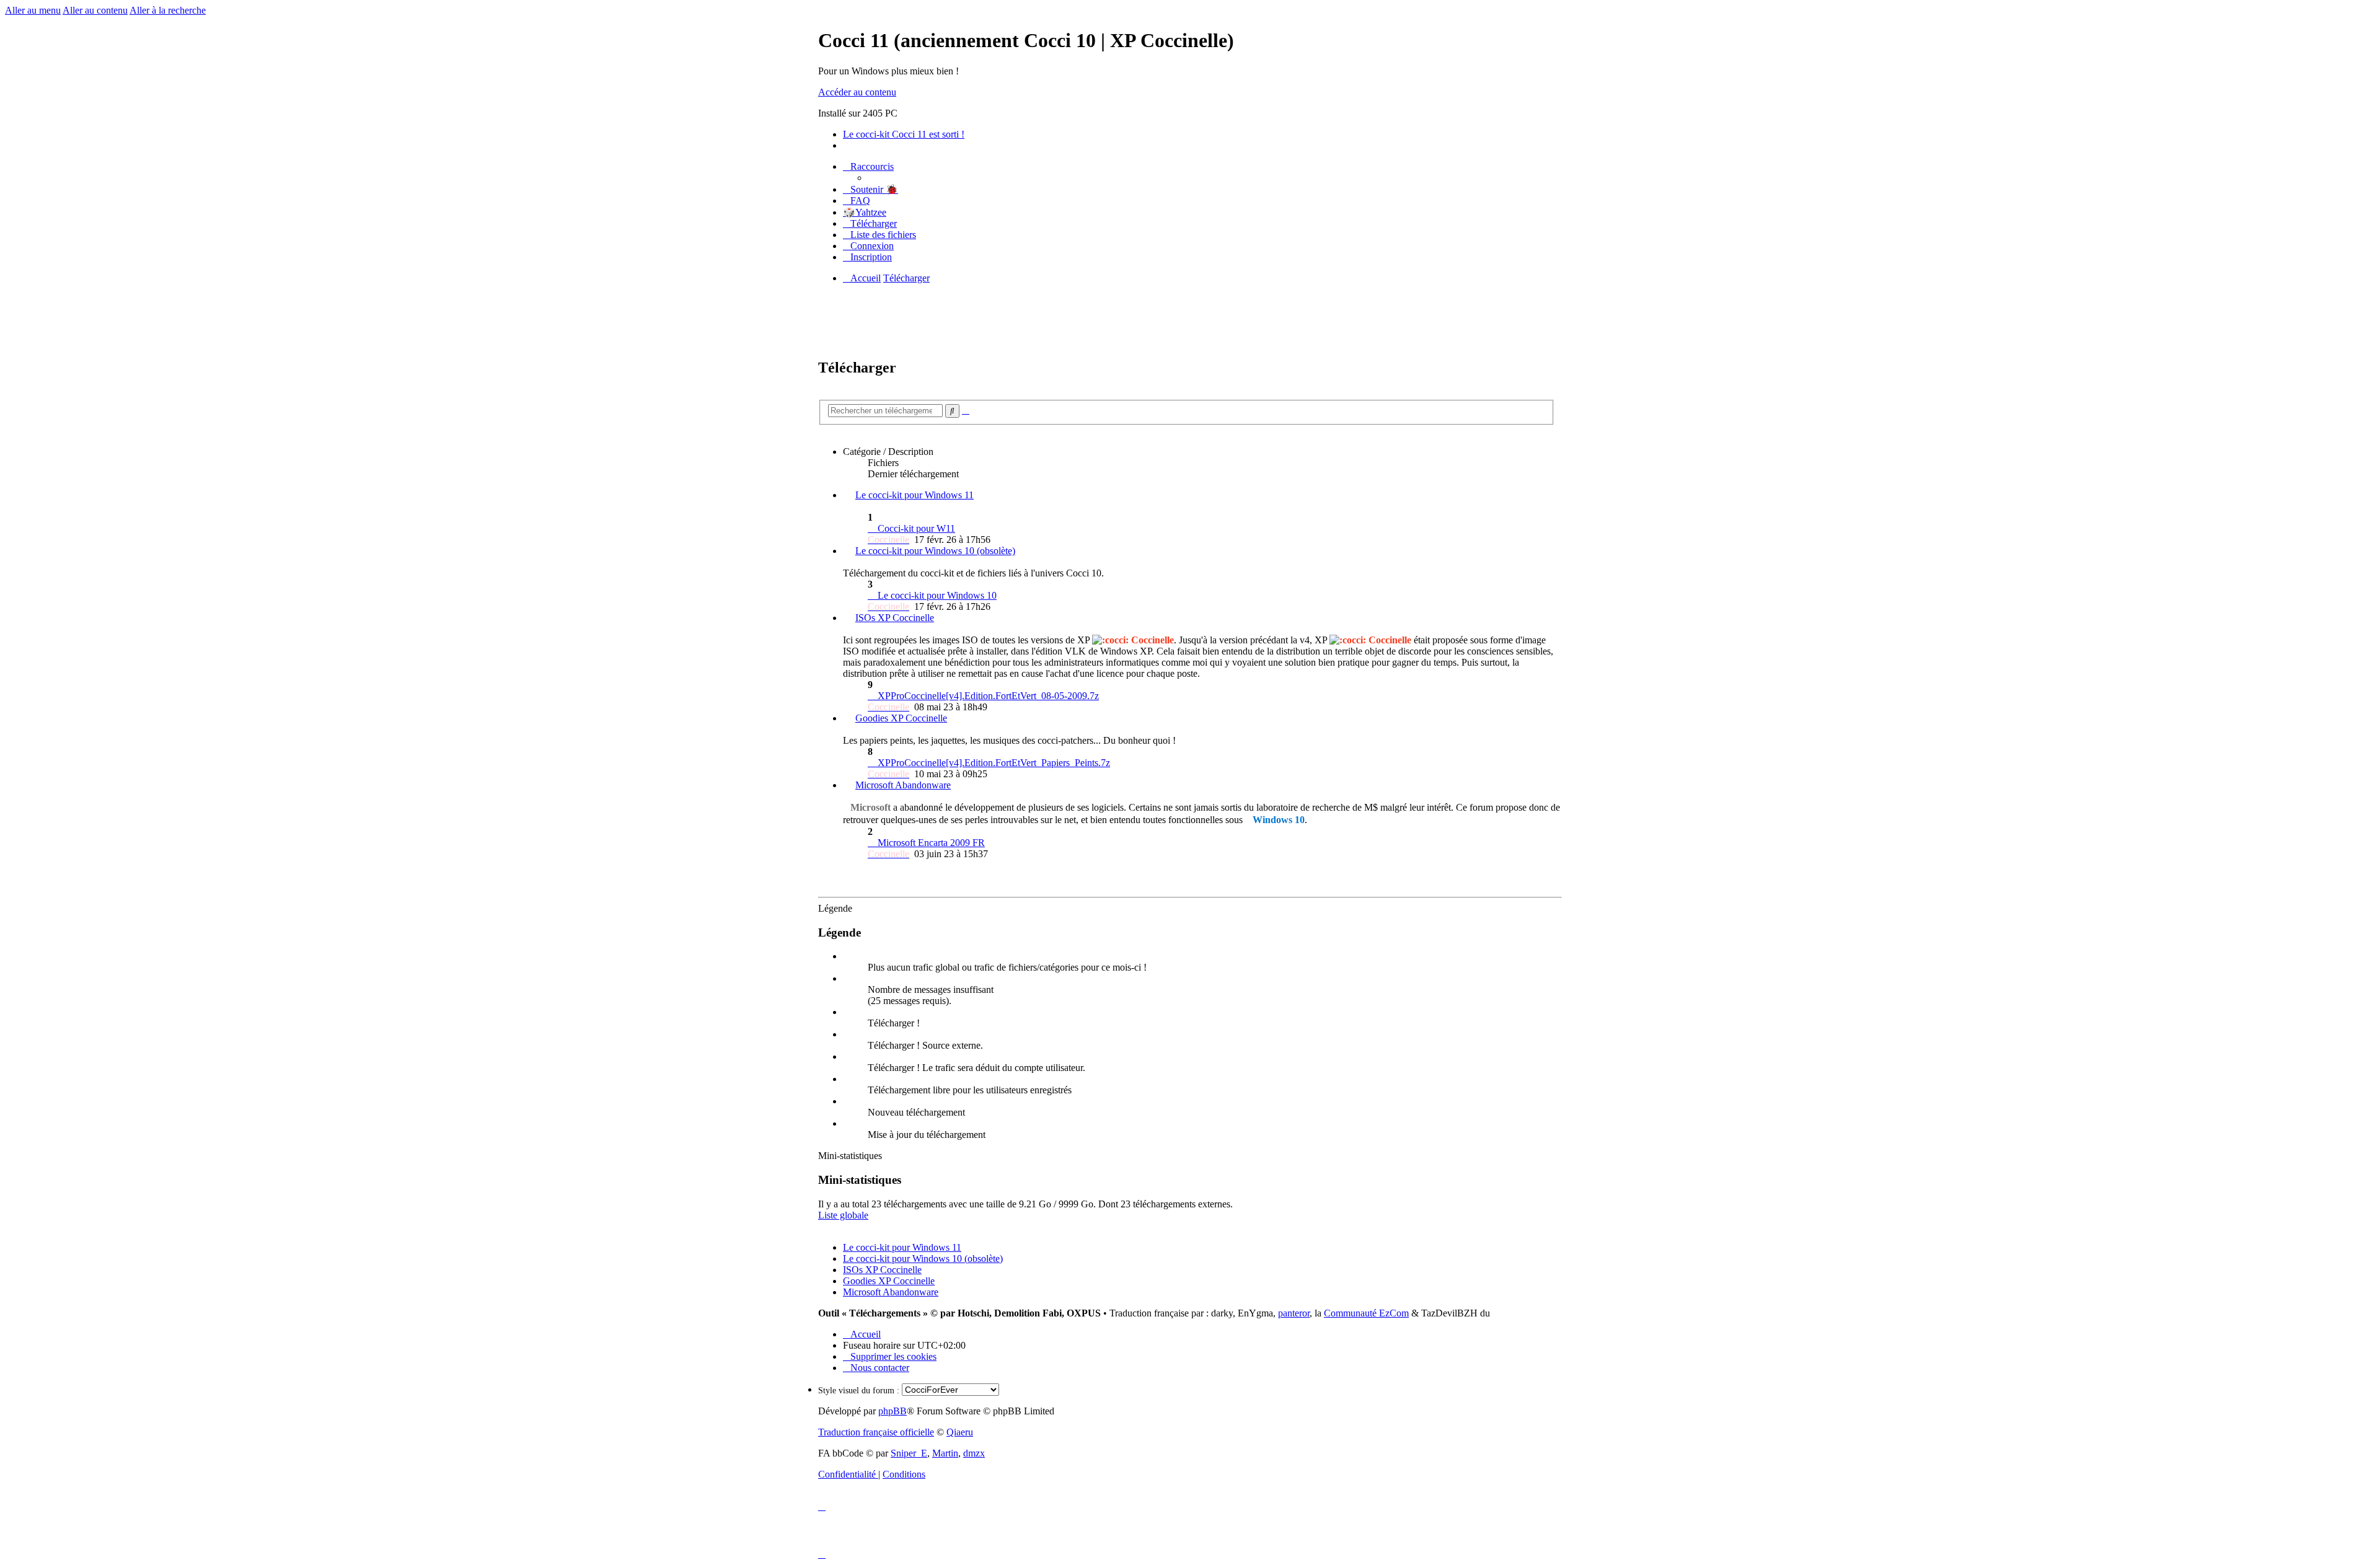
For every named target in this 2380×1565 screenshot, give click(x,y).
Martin (945, 1453)
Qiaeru (960, 1432)
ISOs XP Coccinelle (895, 618)
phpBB (892, 1411)
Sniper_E (909, 1453)
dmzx (974, 1453)
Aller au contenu (95, 10)
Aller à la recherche (168, 10)
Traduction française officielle (876, 1432)
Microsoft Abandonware (903, 785)
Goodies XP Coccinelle (901, 718)
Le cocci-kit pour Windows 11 (915, 495)
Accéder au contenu (857, 92)
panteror (1294, 1313)
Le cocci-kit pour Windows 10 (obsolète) (935, 551)
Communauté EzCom (1366, 1313)
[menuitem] (870, 189)
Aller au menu (33, 10)
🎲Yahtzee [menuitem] (865, 212)
